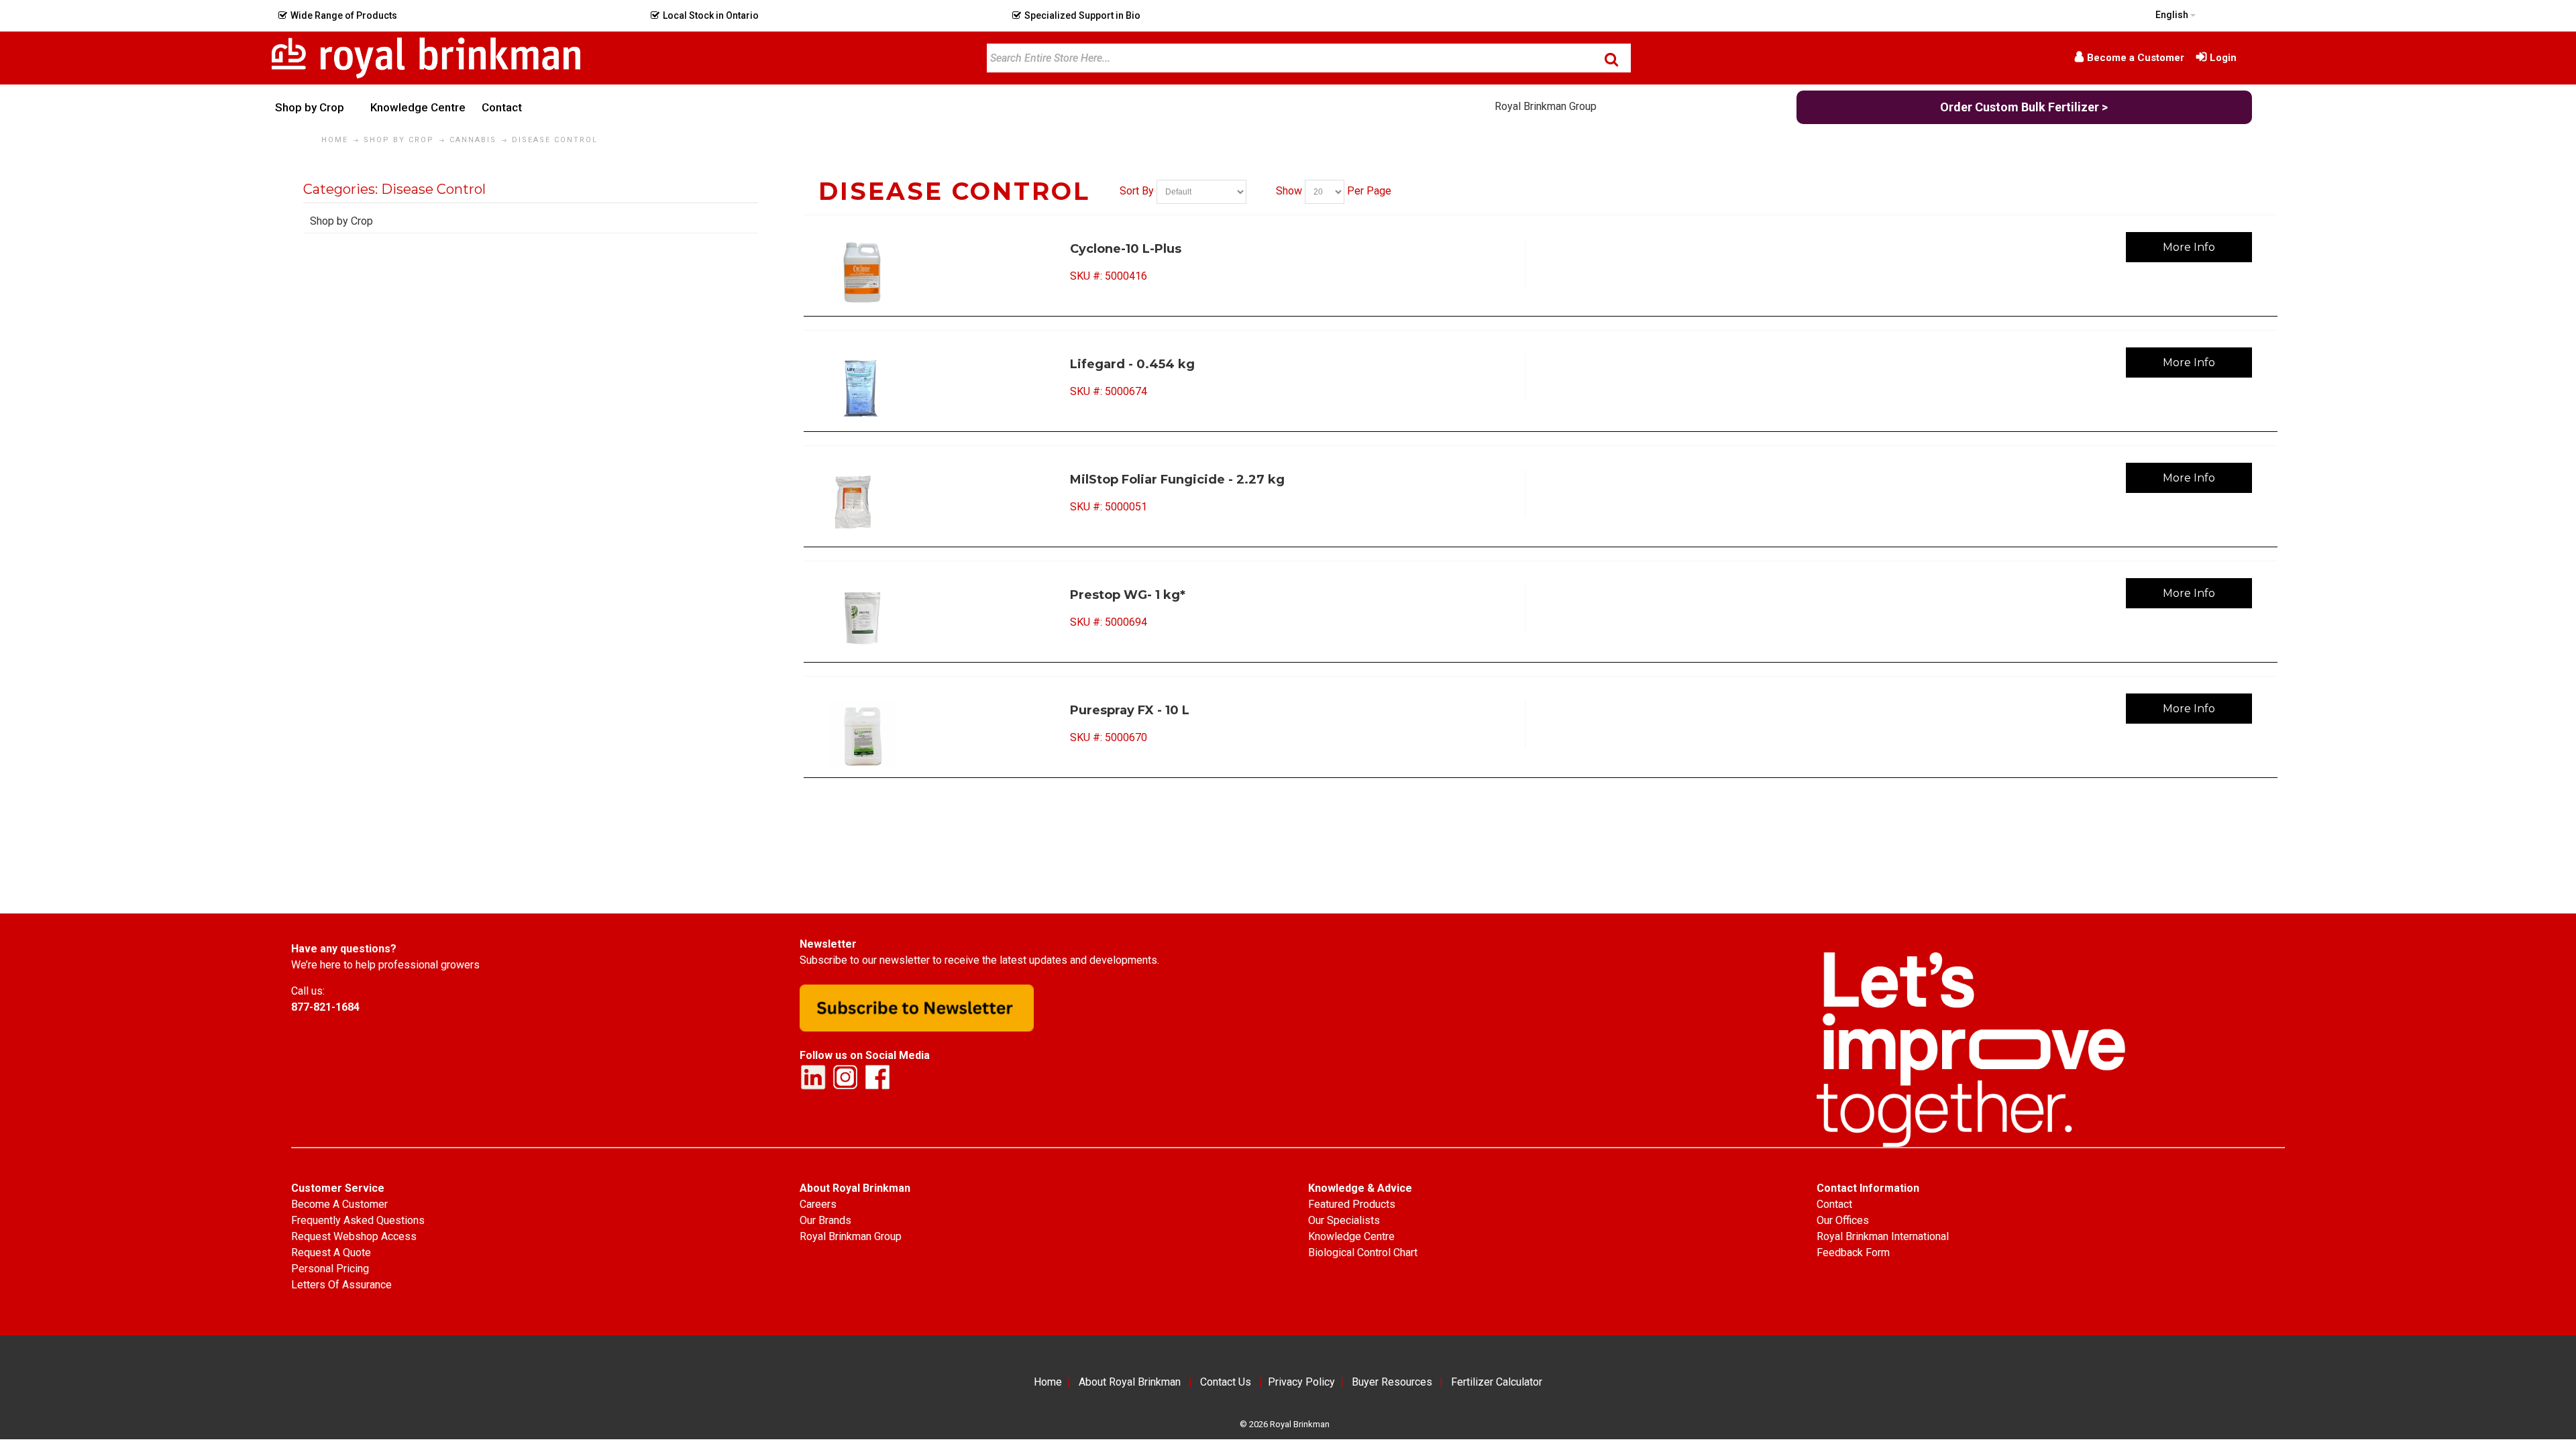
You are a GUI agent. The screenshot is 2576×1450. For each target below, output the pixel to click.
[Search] (1611, 59)
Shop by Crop (341, 221)
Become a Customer (2136, 58)
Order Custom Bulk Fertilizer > (2024, 107)
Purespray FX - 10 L (1130, 710)
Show (1289, 191)
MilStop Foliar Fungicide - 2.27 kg (1177, 480)
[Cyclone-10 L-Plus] (935, 272)
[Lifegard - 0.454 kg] (935, 388)
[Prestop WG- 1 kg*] (935, 618)
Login (2223, 58)
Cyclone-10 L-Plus (1126, 249)
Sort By (1137, 191)
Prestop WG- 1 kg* (1128, 595)
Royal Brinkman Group (1546, 106)
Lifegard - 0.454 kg (1132, 364)
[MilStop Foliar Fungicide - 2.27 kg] (935, 503)
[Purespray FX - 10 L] (935, 734)
